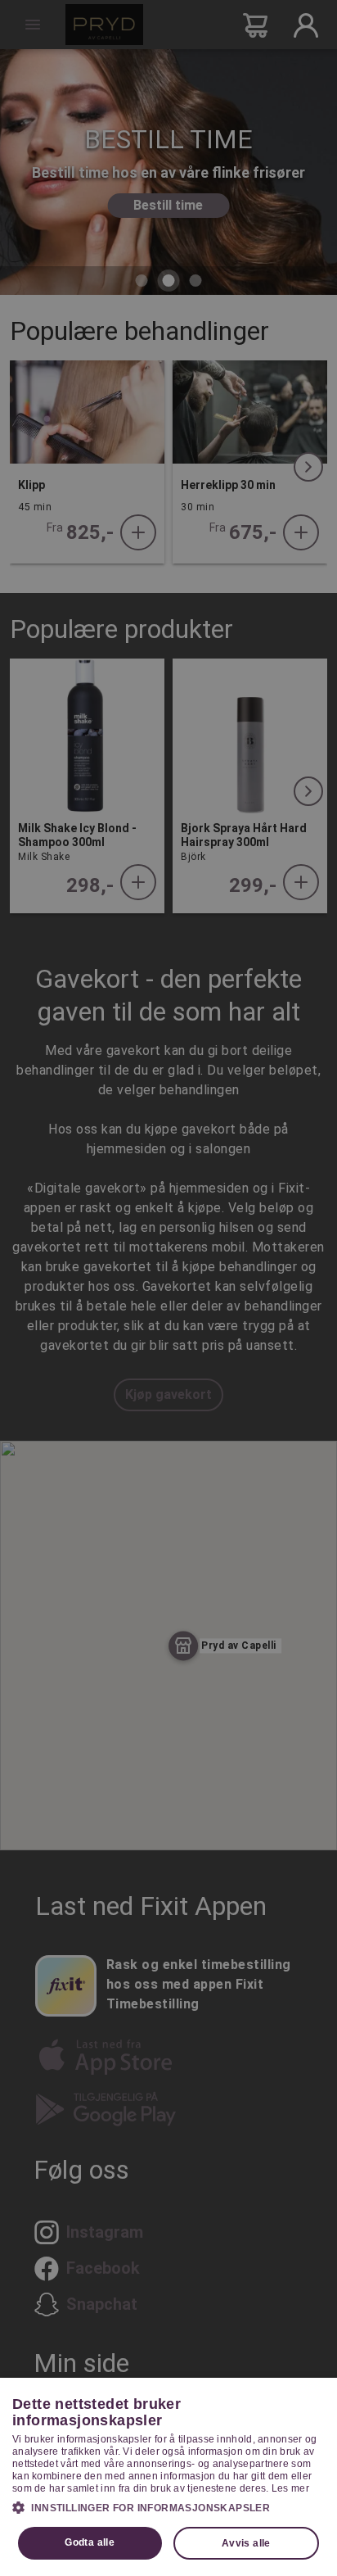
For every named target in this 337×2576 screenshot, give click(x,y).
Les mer (290, 2488)
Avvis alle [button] (246, 2543)
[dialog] (168, 2477)
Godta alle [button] (90, 2542)
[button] (168, 2507)
